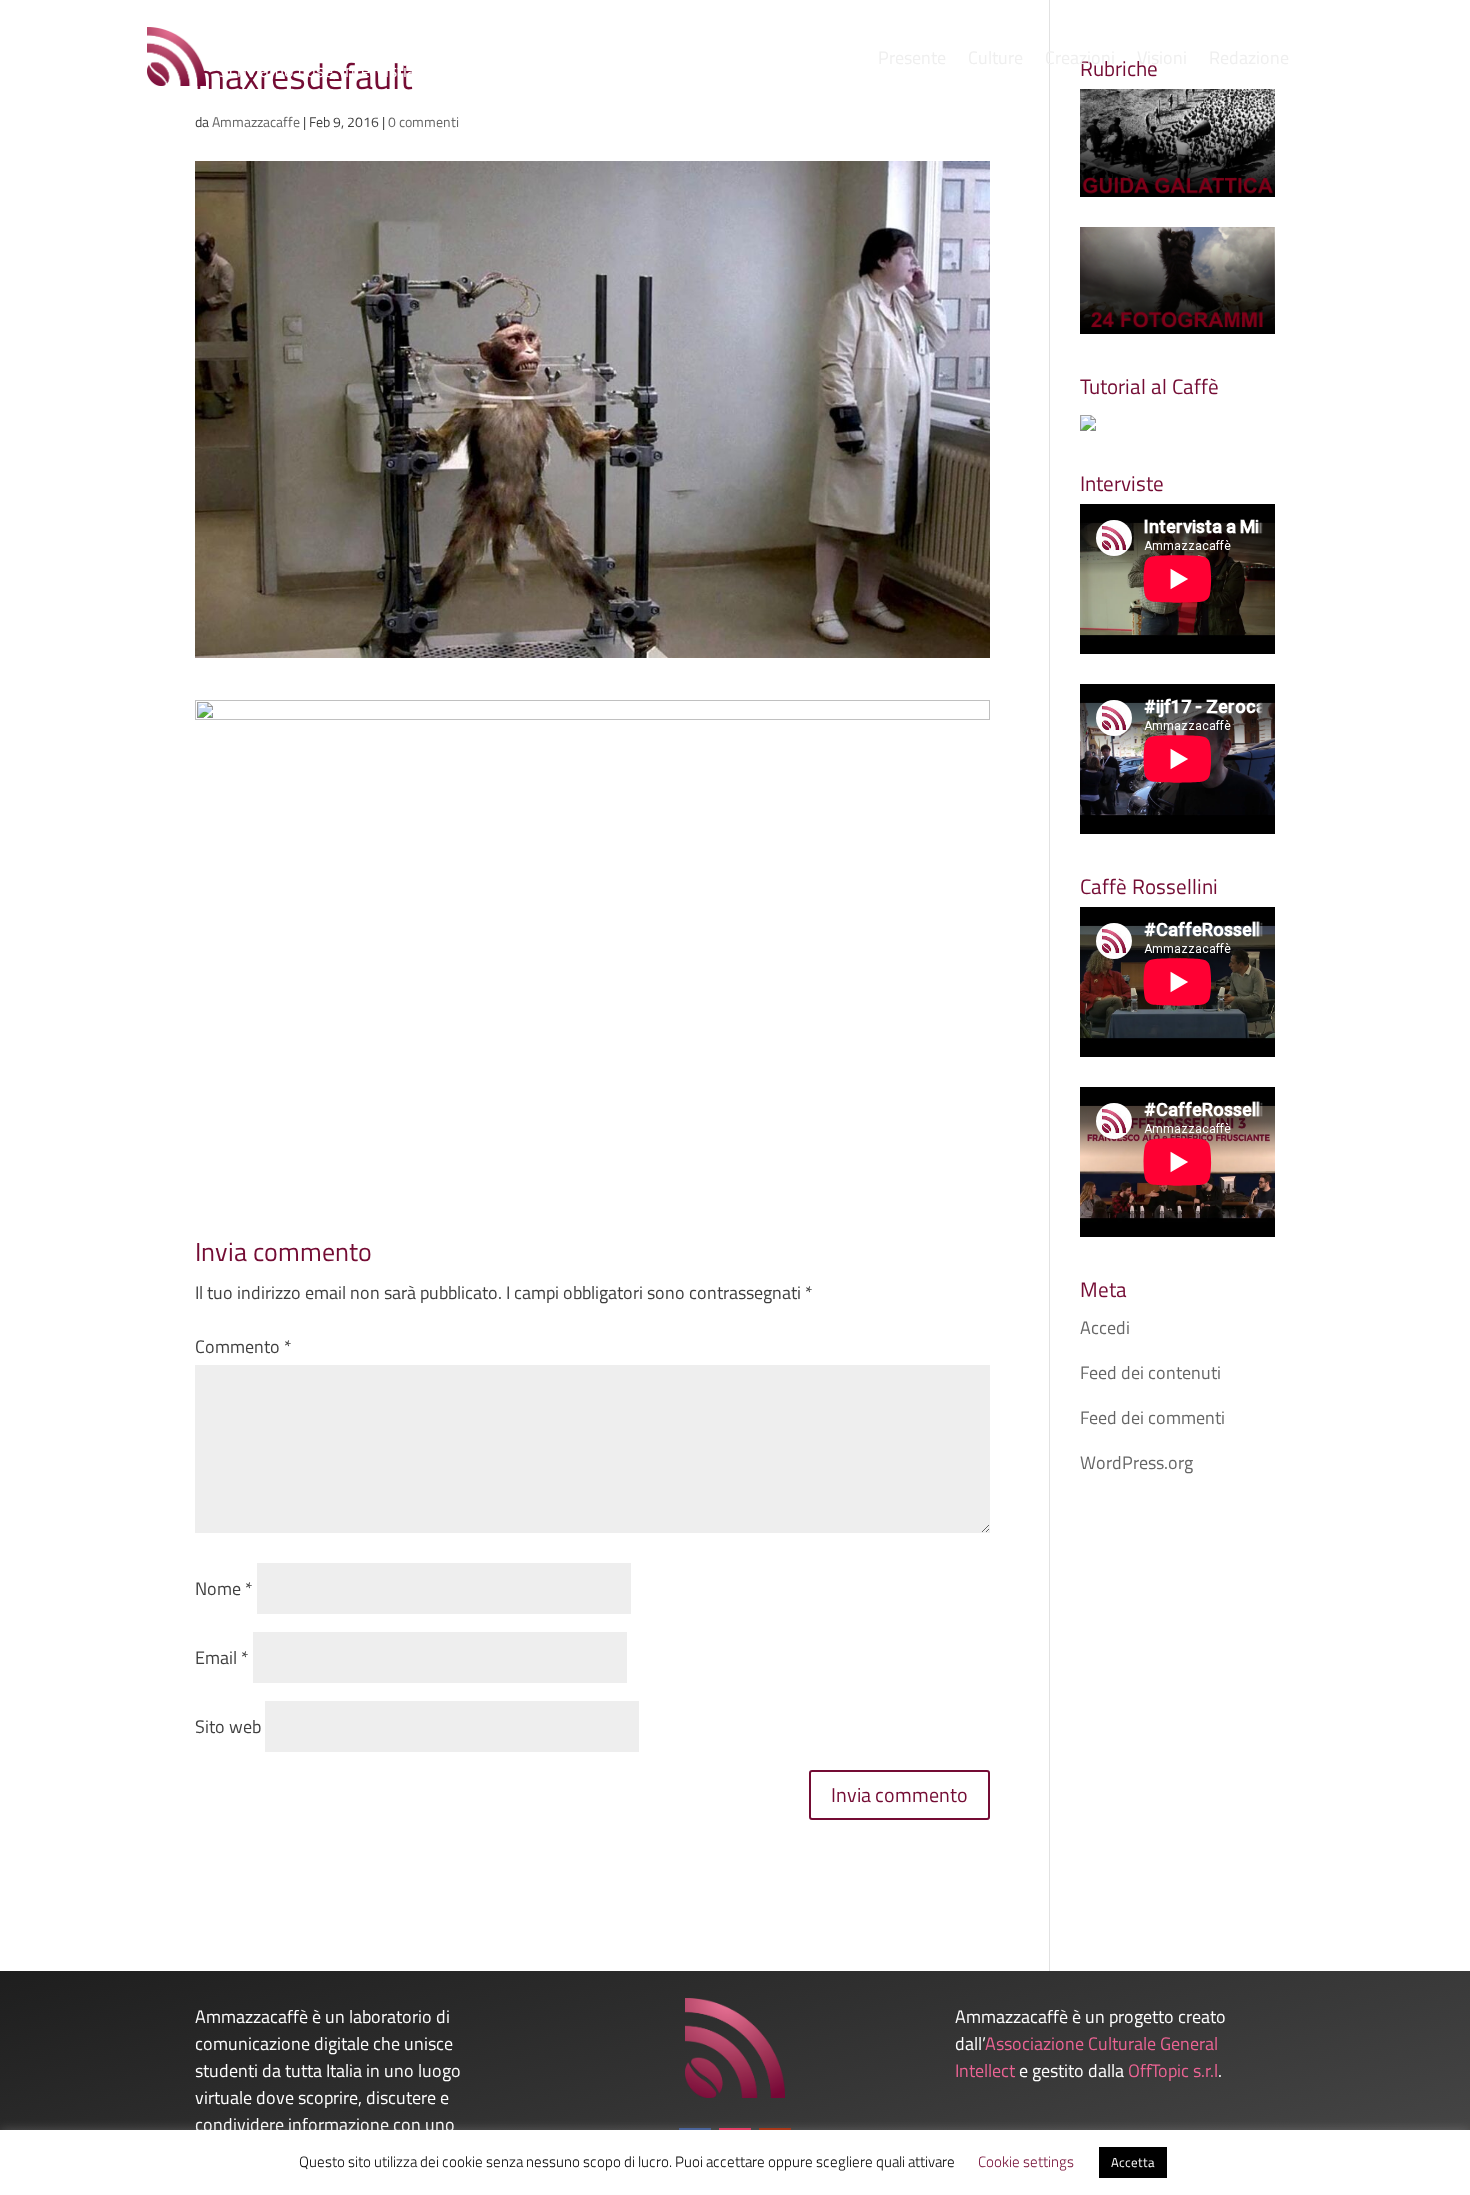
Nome (224, 1588)
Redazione (1249, 61)
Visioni (1162, 61)
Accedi (1105, 1327)
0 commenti (423, 121)
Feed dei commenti (1152, 1417)
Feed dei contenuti (1150, 1372)
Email (222, 1657)
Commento (243, 1346)
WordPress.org (1136, 1462)
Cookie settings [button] (1026, 2161)
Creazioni (1080, 61)
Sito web (228, 1726)
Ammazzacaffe (256, 121)
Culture (995, 61)
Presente (912, 61)
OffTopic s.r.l (1173, 2070)
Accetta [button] (1133, 2162)
